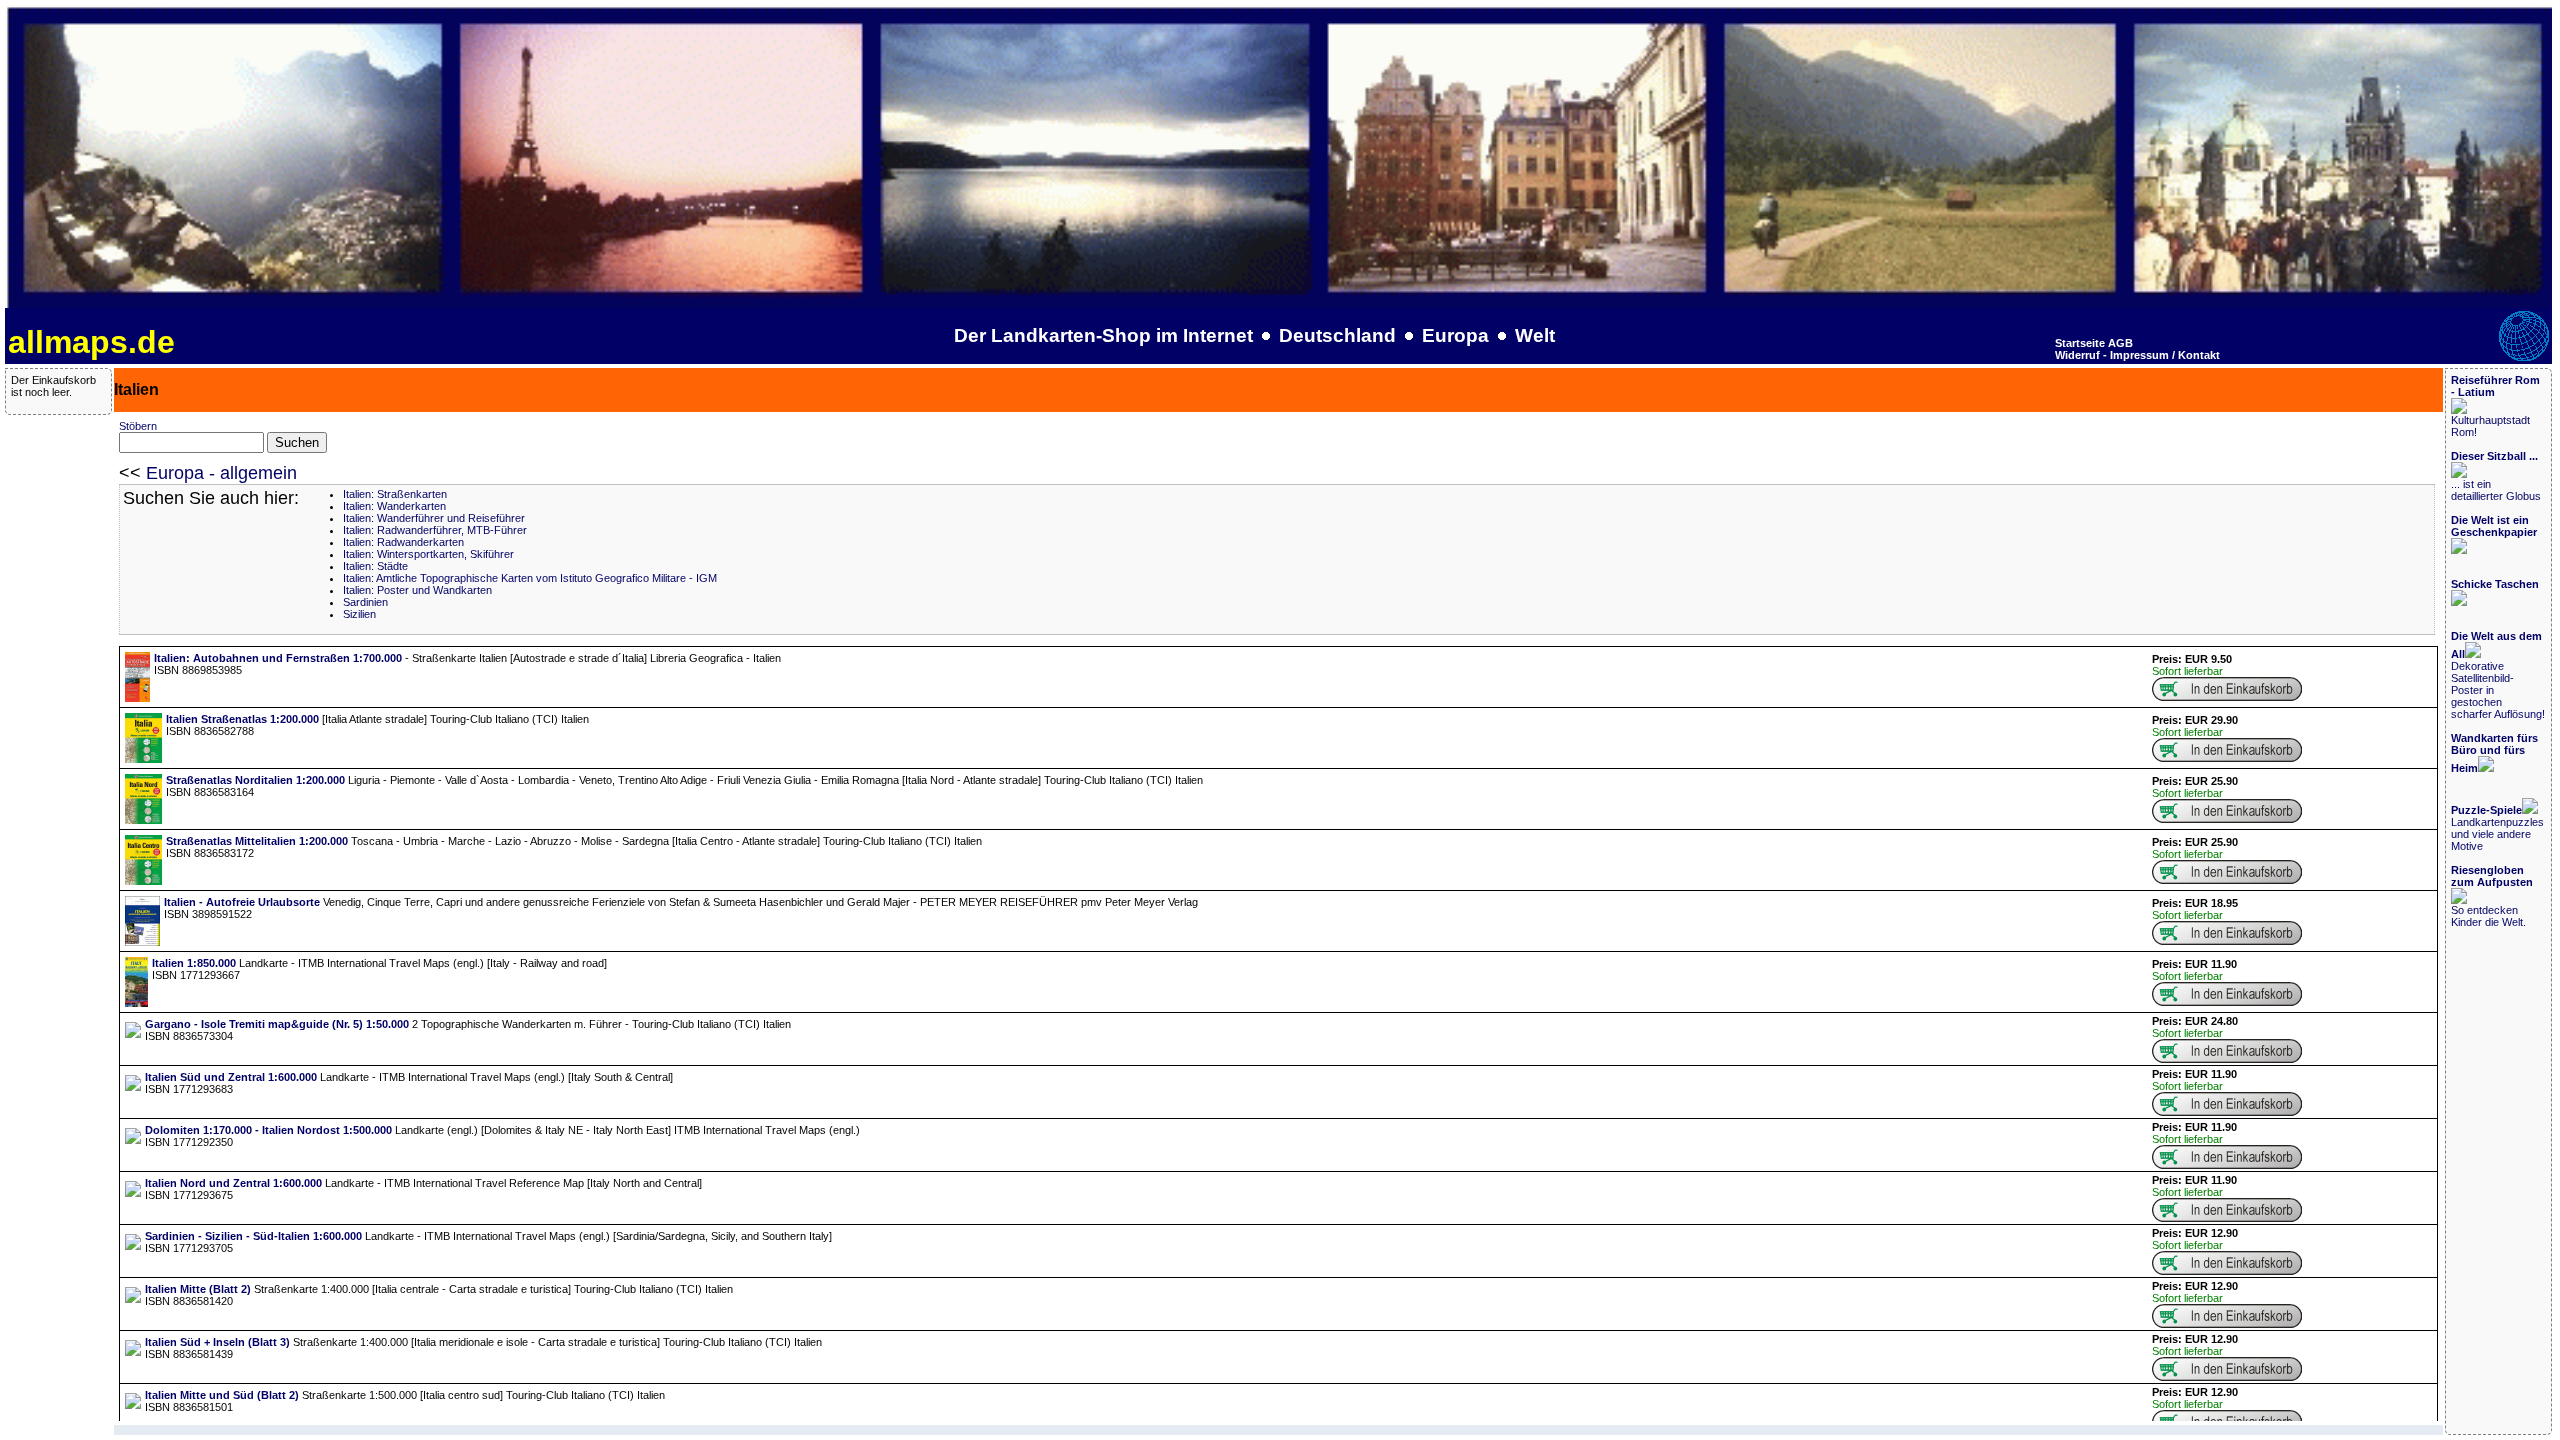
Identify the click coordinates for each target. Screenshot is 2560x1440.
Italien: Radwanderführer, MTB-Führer (435, 530)
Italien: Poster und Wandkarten (417, 590)
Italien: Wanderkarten (394, 506)
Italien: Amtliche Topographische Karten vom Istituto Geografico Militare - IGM (530, 578)
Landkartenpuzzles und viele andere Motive (2497, 828)
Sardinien (365, 602)
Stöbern (138, 426)
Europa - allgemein (221, 473)
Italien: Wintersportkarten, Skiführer (428, 554)
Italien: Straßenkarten (395, 494)
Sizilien (359, 614)
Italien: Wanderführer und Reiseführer (434, 518)
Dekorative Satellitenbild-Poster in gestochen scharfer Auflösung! (2498, 675)
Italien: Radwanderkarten (403, 542)
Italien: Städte (375, 566)
